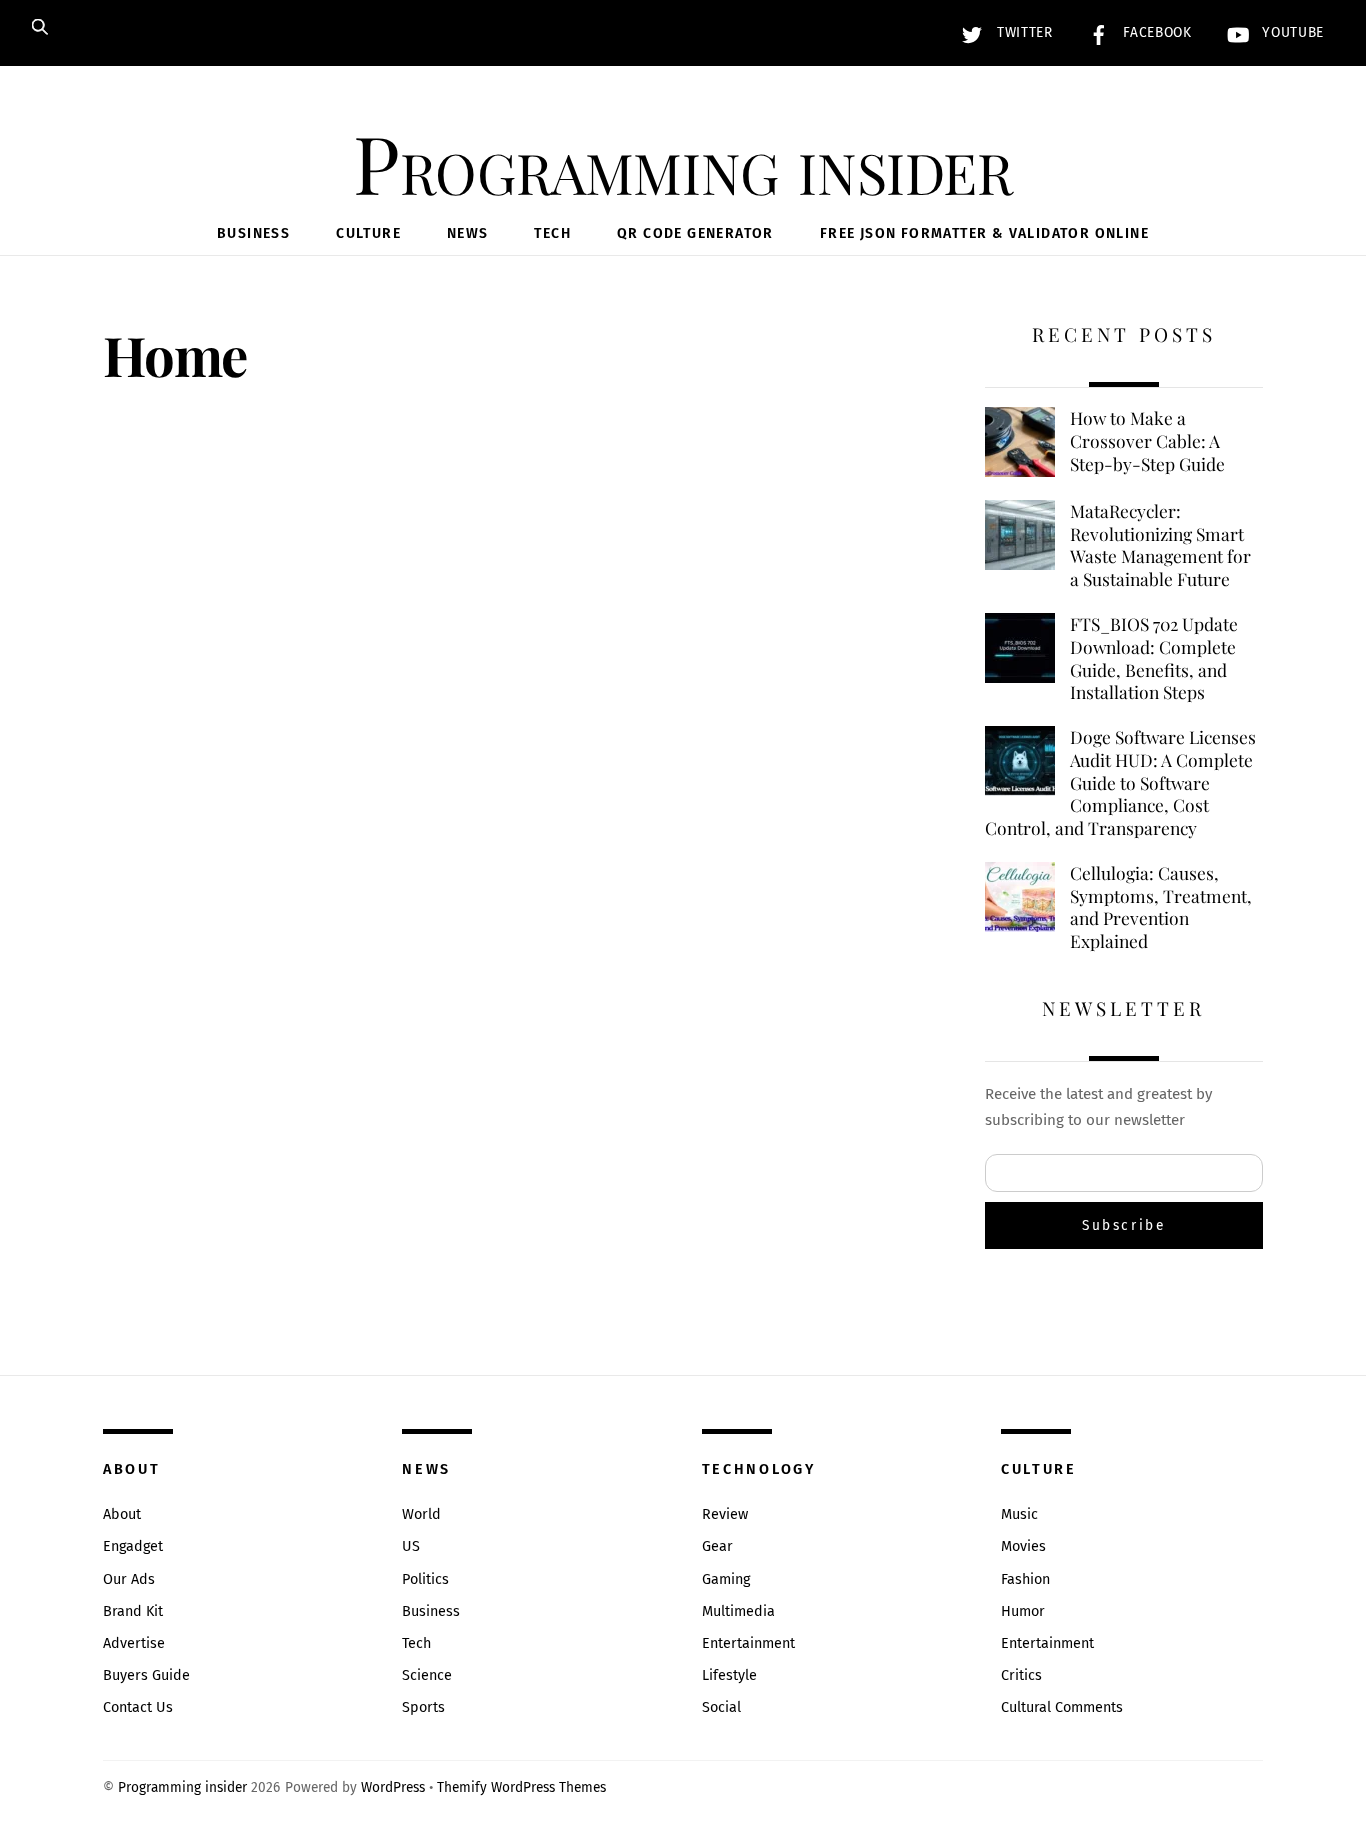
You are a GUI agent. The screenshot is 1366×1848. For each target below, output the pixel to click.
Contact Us (138, 1707)
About (122, 1514)
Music (1019, 1514)
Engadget (133, 1546)
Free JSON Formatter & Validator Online (984, 233)
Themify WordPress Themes (521, 1787)
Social (721, 1707)
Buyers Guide (146, 1675)
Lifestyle (729, 1675)
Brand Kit (133, 1611)
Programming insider (182, 1787)
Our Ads (129, 1579)
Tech (552, 233)
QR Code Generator (695, 233)
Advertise (134, 1643)
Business (253, 233)
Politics (425, 1579)
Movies (1023, 1546)
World (421, 1514)
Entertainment (748, 1643)
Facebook (1155, 32)
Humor (1023, 1611)
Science (427, 1675)
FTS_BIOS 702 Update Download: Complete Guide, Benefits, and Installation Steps (1154, 658)
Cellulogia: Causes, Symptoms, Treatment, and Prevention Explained (1161, 907)
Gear (717, 1546)
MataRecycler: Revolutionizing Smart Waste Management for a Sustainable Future (1160, 545)
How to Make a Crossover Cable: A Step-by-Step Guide (1147, 440)
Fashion (1025, 1579)
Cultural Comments (1062, 1707)
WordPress (393, 1787)
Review (725, 1514)
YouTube (1291, 32)
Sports (423, 1707)
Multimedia (738, 1611)
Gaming (726, 1579)
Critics (1021, 1675)
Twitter (1022, 32)
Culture (368, 233)
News (468, 233)
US (411, 1546)
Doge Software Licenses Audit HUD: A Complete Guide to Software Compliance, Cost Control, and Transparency (1120, 782)
